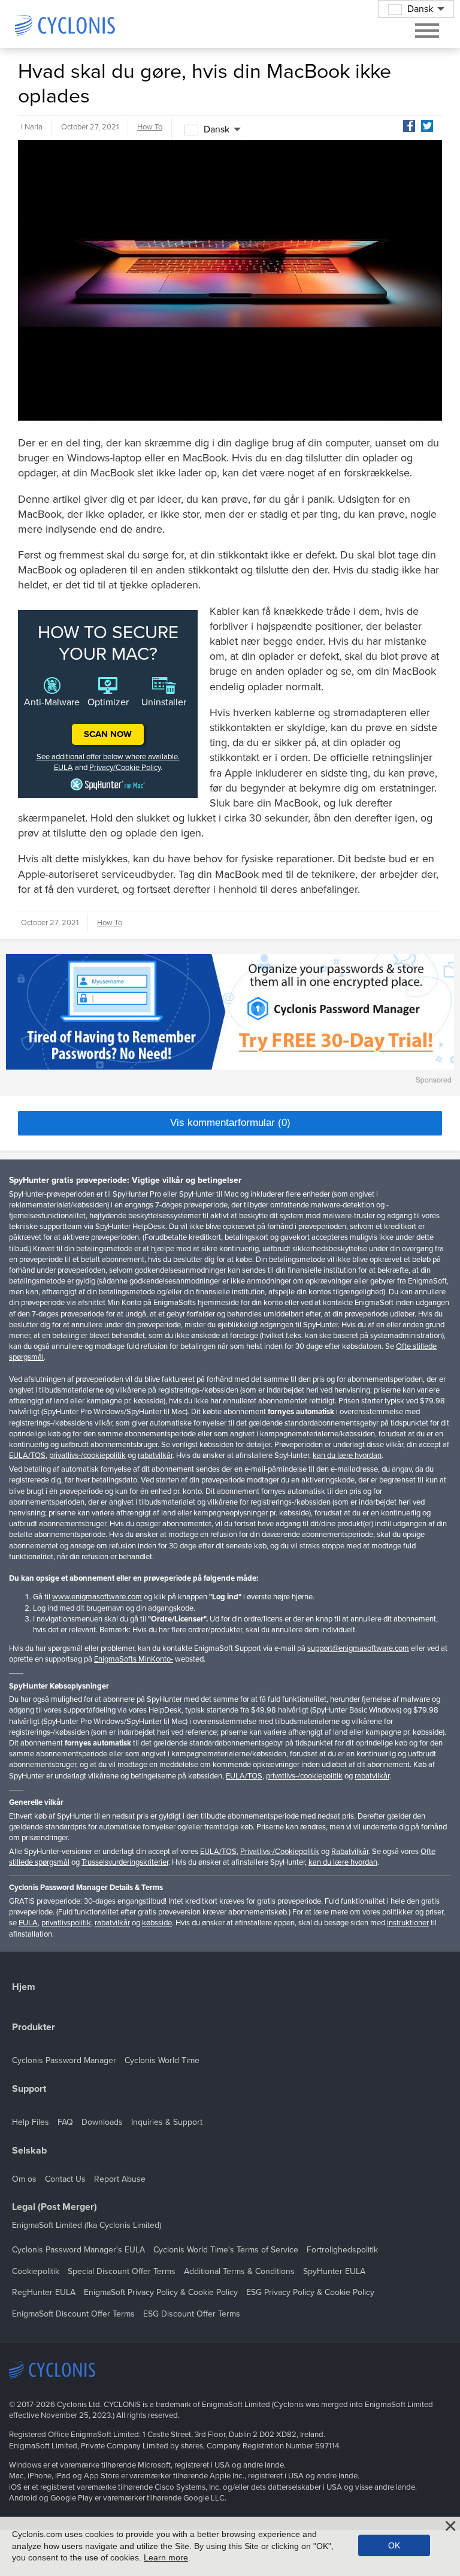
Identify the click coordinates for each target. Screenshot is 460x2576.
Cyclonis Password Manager (64, 2060)
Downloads (102, 2122)
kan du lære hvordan (347, 1455)
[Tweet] (427, 126)
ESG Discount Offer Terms (192, 2314)
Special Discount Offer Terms (122, 2271)
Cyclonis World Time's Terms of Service (226, 2250)
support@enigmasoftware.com (358, 1648)
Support (29, 2089)
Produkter (34, 2027)
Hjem (24, 1987)
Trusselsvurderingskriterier (125, 1862)
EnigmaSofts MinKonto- (134, 1659)
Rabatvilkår (350, 1852)
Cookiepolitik (36, 2271)
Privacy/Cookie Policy (125, 768)
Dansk (217, 129)
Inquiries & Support (167, 2122)
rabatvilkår (155, 1455)
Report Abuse (120, 2179)
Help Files (31, 2122)
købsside (157, 1923)
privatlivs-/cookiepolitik (87, 1455)
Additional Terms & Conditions (239, 2271)
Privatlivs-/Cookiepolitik (280, 1852)
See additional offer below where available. (108, 757)
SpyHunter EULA (334, 2271)
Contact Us (65, 2179)
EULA (63, 768)
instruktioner (408, 1923)
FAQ (65, 2122)
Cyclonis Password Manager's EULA (78, 2250)
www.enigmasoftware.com (97, 1597)
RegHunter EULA (44, 2292)
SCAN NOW (108, 734)
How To (150, 127)
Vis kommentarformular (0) (230, 1123)
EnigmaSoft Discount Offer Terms (73, 2314)
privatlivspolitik (66, 1923)
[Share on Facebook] (409, 126)
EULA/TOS (27, 1455)
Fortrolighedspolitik (342, 2250)
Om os (24, 2179)
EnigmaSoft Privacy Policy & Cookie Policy (161, 2292)
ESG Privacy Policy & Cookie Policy (310, 2292)
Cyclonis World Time (162, 2060)
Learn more (166, 2557)
